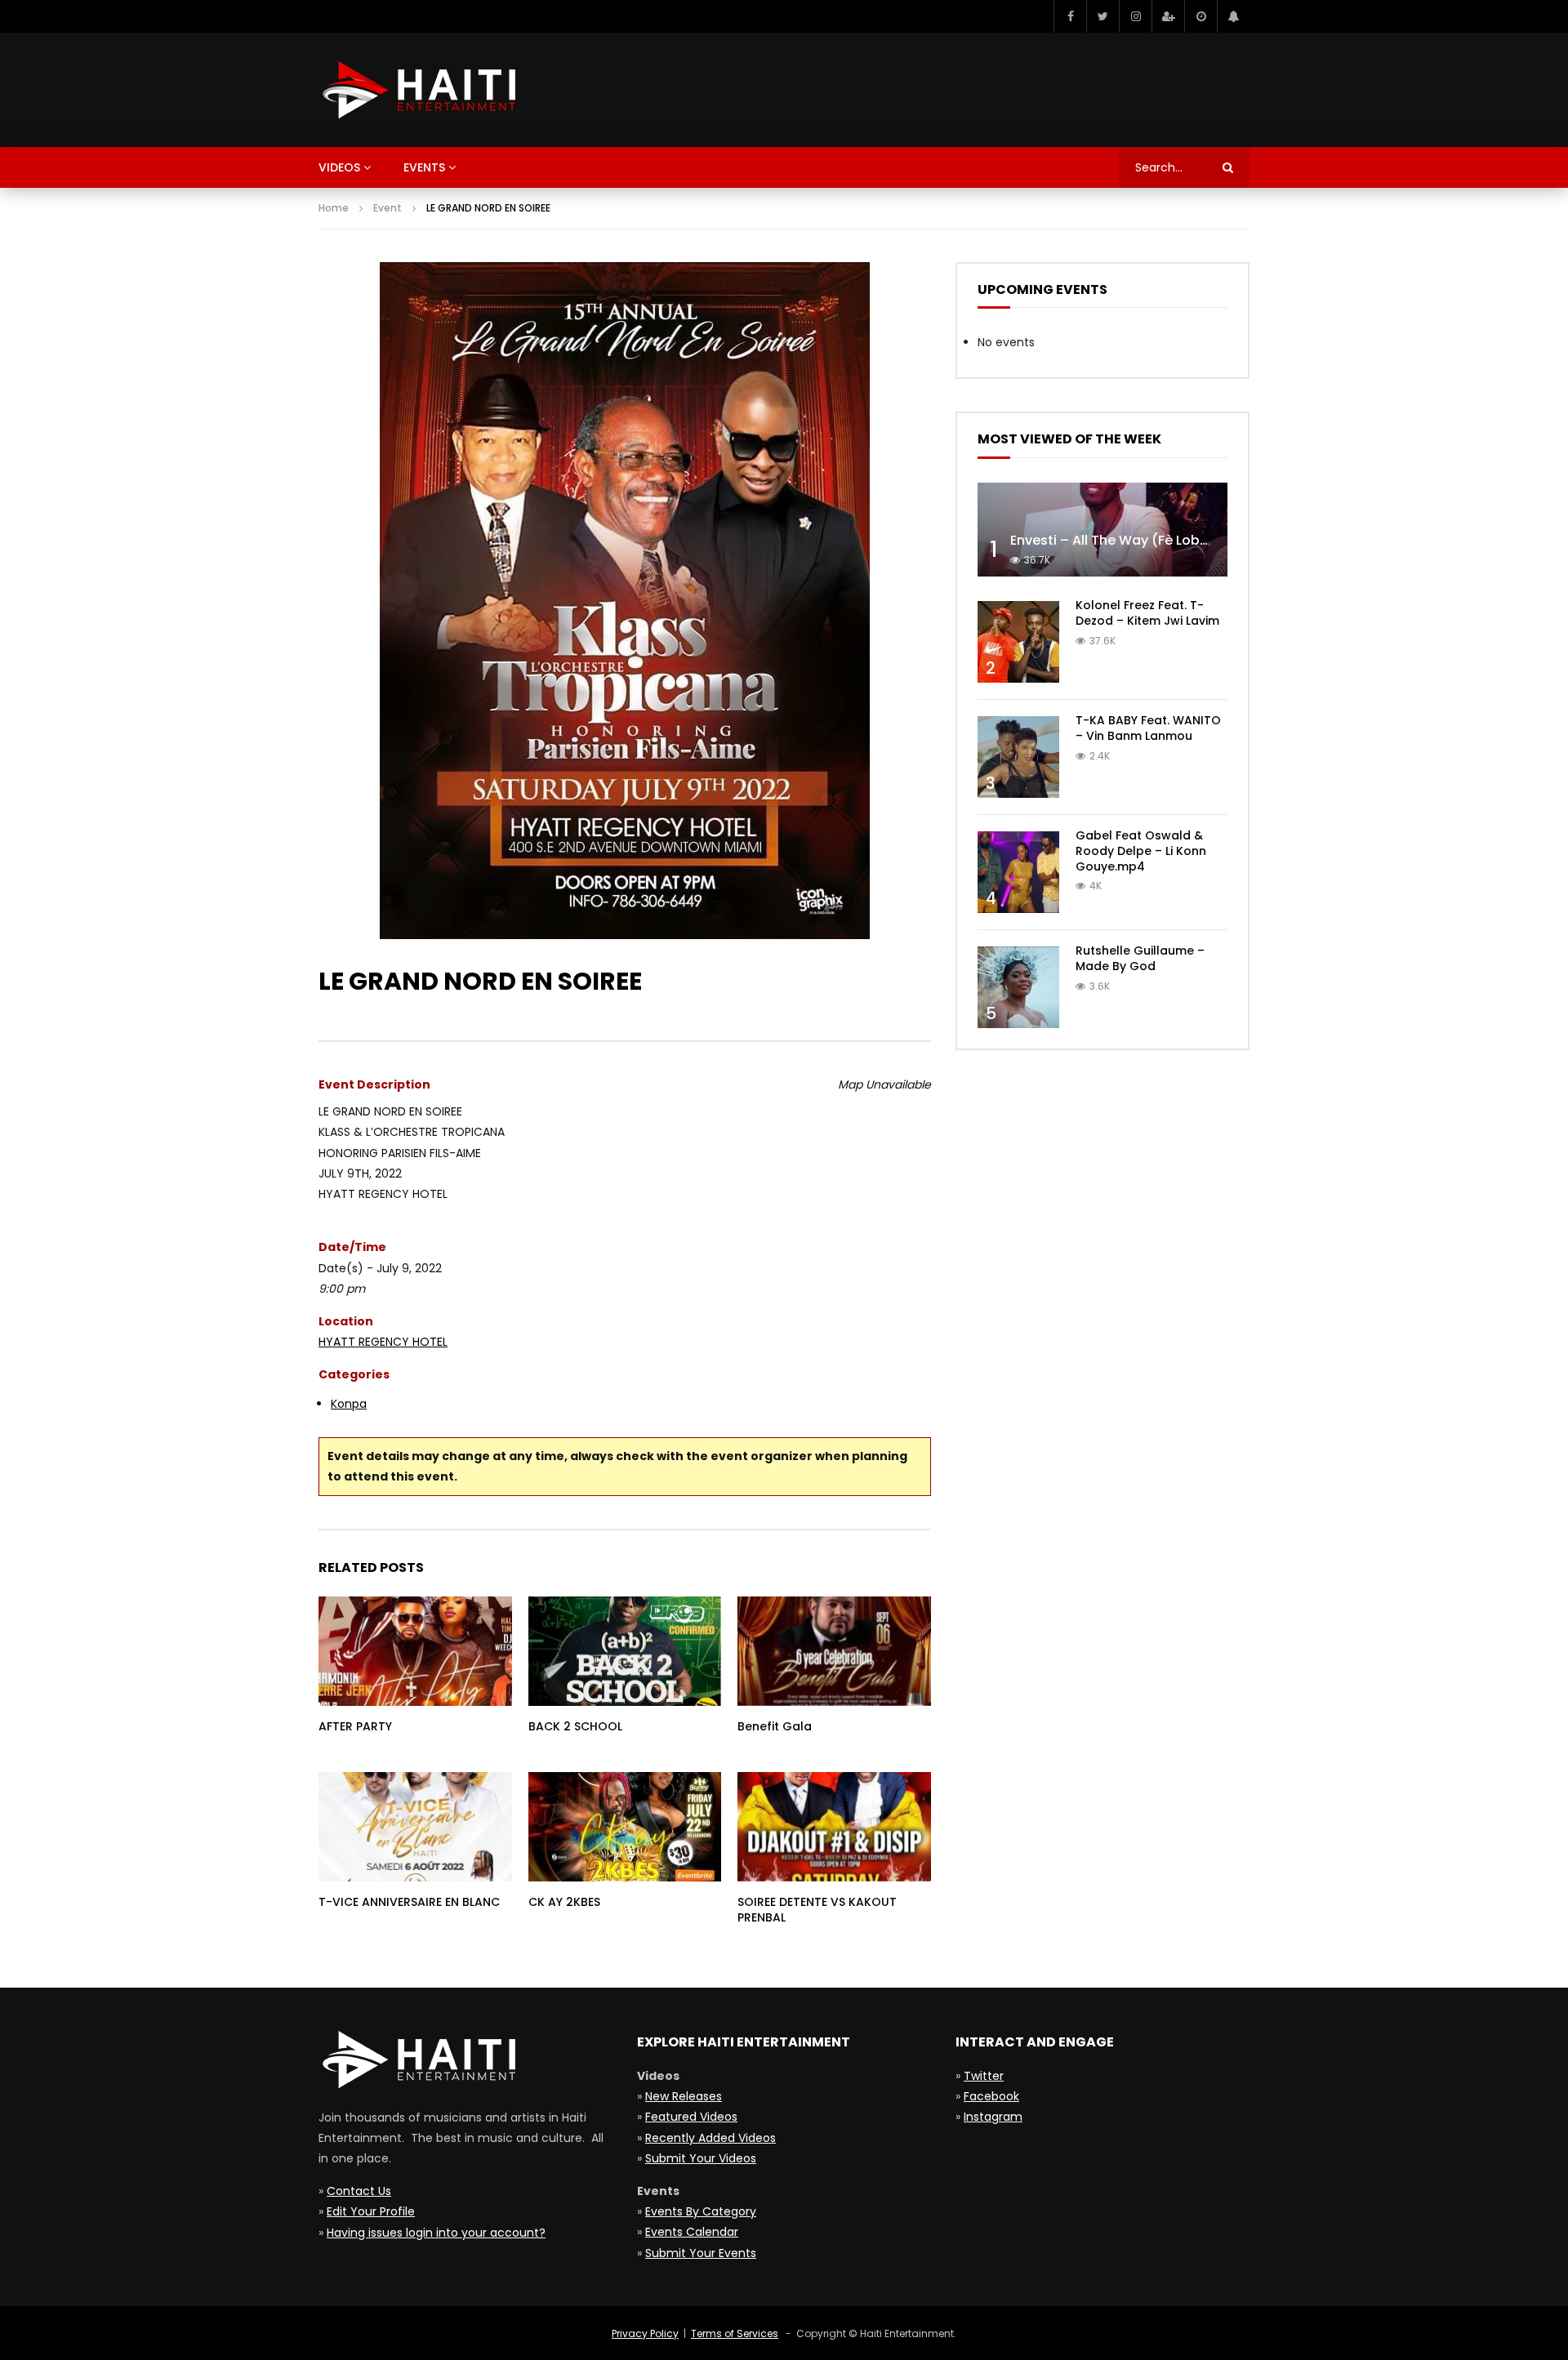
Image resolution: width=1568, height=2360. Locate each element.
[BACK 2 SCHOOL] (625, 1651)
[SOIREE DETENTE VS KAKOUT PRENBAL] (834, 1826)
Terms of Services (735, 2333)
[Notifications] (1233, 16)
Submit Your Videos (701, 2158)
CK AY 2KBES (564, 1902)
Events (424, 167)
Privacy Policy (645, 2333)
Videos (339, 167)
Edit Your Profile (371, 2211)
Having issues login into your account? (436, 2233)
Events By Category (701, 2211)
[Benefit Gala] (834, 1651)
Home (334, 208)
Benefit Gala (775, 1726)
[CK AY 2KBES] (625, 1826)
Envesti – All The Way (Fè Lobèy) (1116, 540)
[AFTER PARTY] (415, 1651)
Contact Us (359, 2191)
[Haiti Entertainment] (417, 90)
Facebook (991, 2096)
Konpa (349, 1404)
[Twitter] (1102, 16)
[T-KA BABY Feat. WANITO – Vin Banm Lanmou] (1018, 757)
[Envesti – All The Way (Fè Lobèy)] (1102, 530)
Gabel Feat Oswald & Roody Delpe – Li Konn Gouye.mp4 (1141, 851)
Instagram (993, 2117)
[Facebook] (1070, 16)
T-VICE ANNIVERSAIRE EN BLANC (409, 1902)
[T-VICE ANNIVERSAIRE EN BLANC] (415, 1826)
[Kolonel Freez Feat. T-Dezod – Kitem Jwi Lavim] (1018, 642)
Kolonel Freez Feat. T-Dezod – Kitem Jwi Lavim (1147, 613)
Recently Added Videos (710, 2138)
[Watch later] (1200, 16)
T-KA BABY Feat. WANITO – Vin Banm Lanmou (1148, 728)
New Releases (684, 2096)
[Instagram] (1135, 16)
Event (388, 208)
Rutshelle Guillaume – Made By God (1140, 958)
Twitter (984, 2076)
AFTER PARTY (355, 1726)
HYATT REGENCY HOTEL (383, 1342)
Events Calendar (692, 2232)
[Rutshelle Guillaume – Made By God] (1018, 987)
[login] (1168, 16)
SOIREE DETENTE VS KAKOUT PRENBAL (817, 1910)
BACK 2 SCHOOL (575, 1726)
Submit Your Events (701, 2253)
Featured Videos (691, 2117)
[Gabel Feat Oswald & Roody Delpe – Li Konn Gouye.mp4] (1018, 872)
